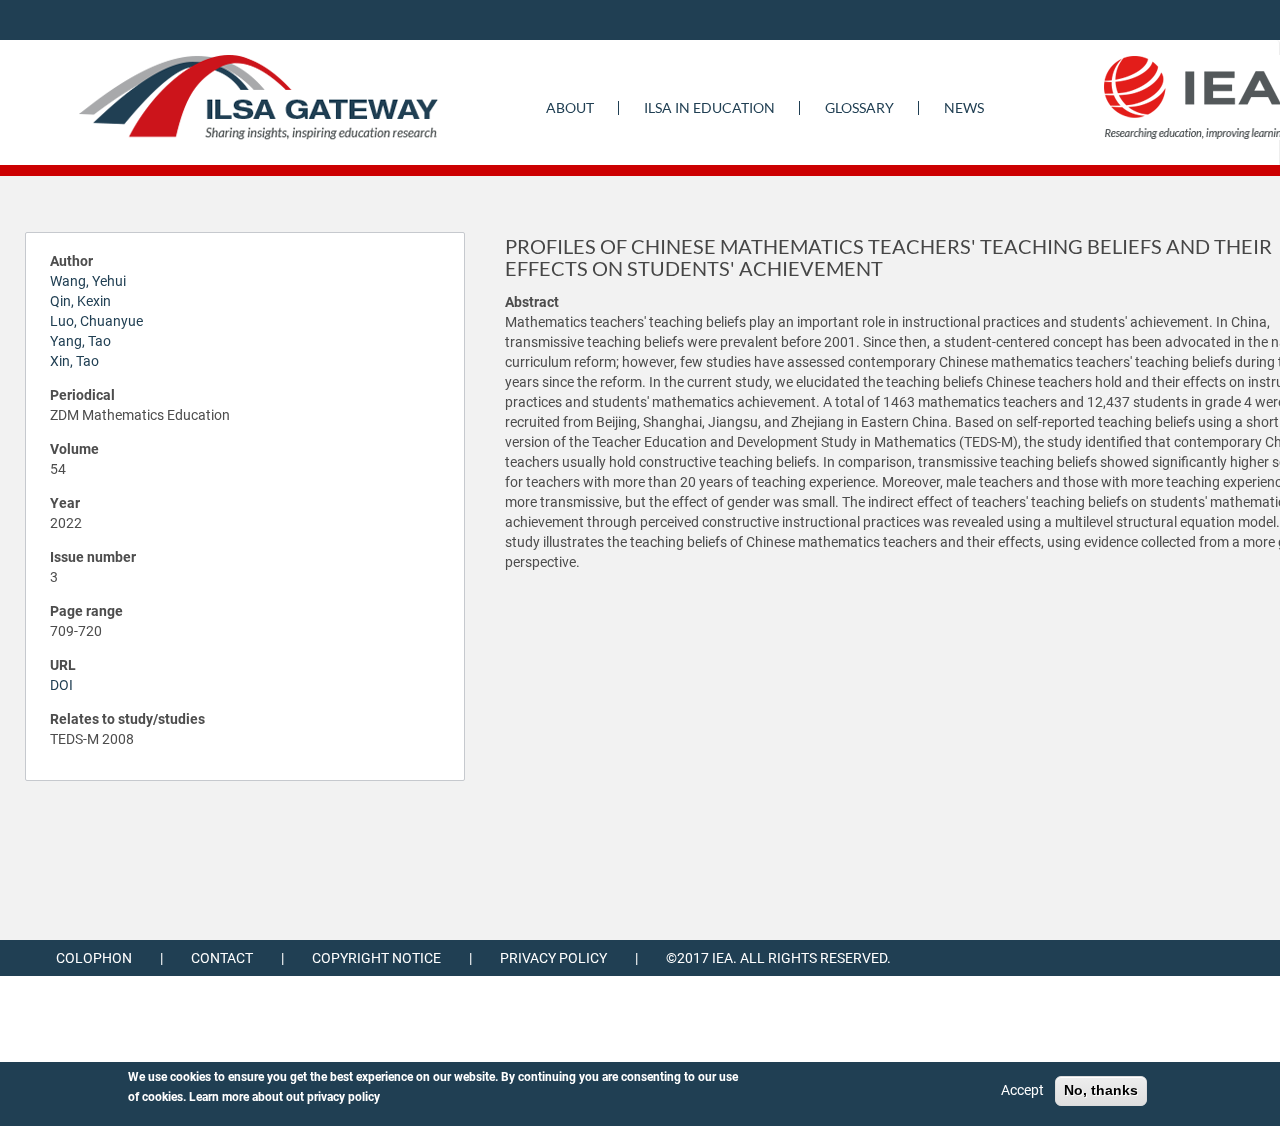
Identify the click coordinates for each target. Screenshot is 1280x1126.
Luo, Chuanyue (96, 321)
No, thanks (1101, 1090)
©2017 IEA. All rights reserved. (778, 958)
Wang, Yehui (88, 281)
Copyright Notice (376, 958)
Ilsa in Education (709, 107)
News (964, 107)
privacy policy (343, 1097)
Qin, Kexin (80, 301)
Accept (1022, 1090)
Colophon (94, 958)
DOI (61, 685)
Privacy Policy (553, 958)
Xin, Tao (74, 361)
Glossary (859, 107)
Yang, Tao (80, 341)
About (570, 107)
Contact (222, 958)
